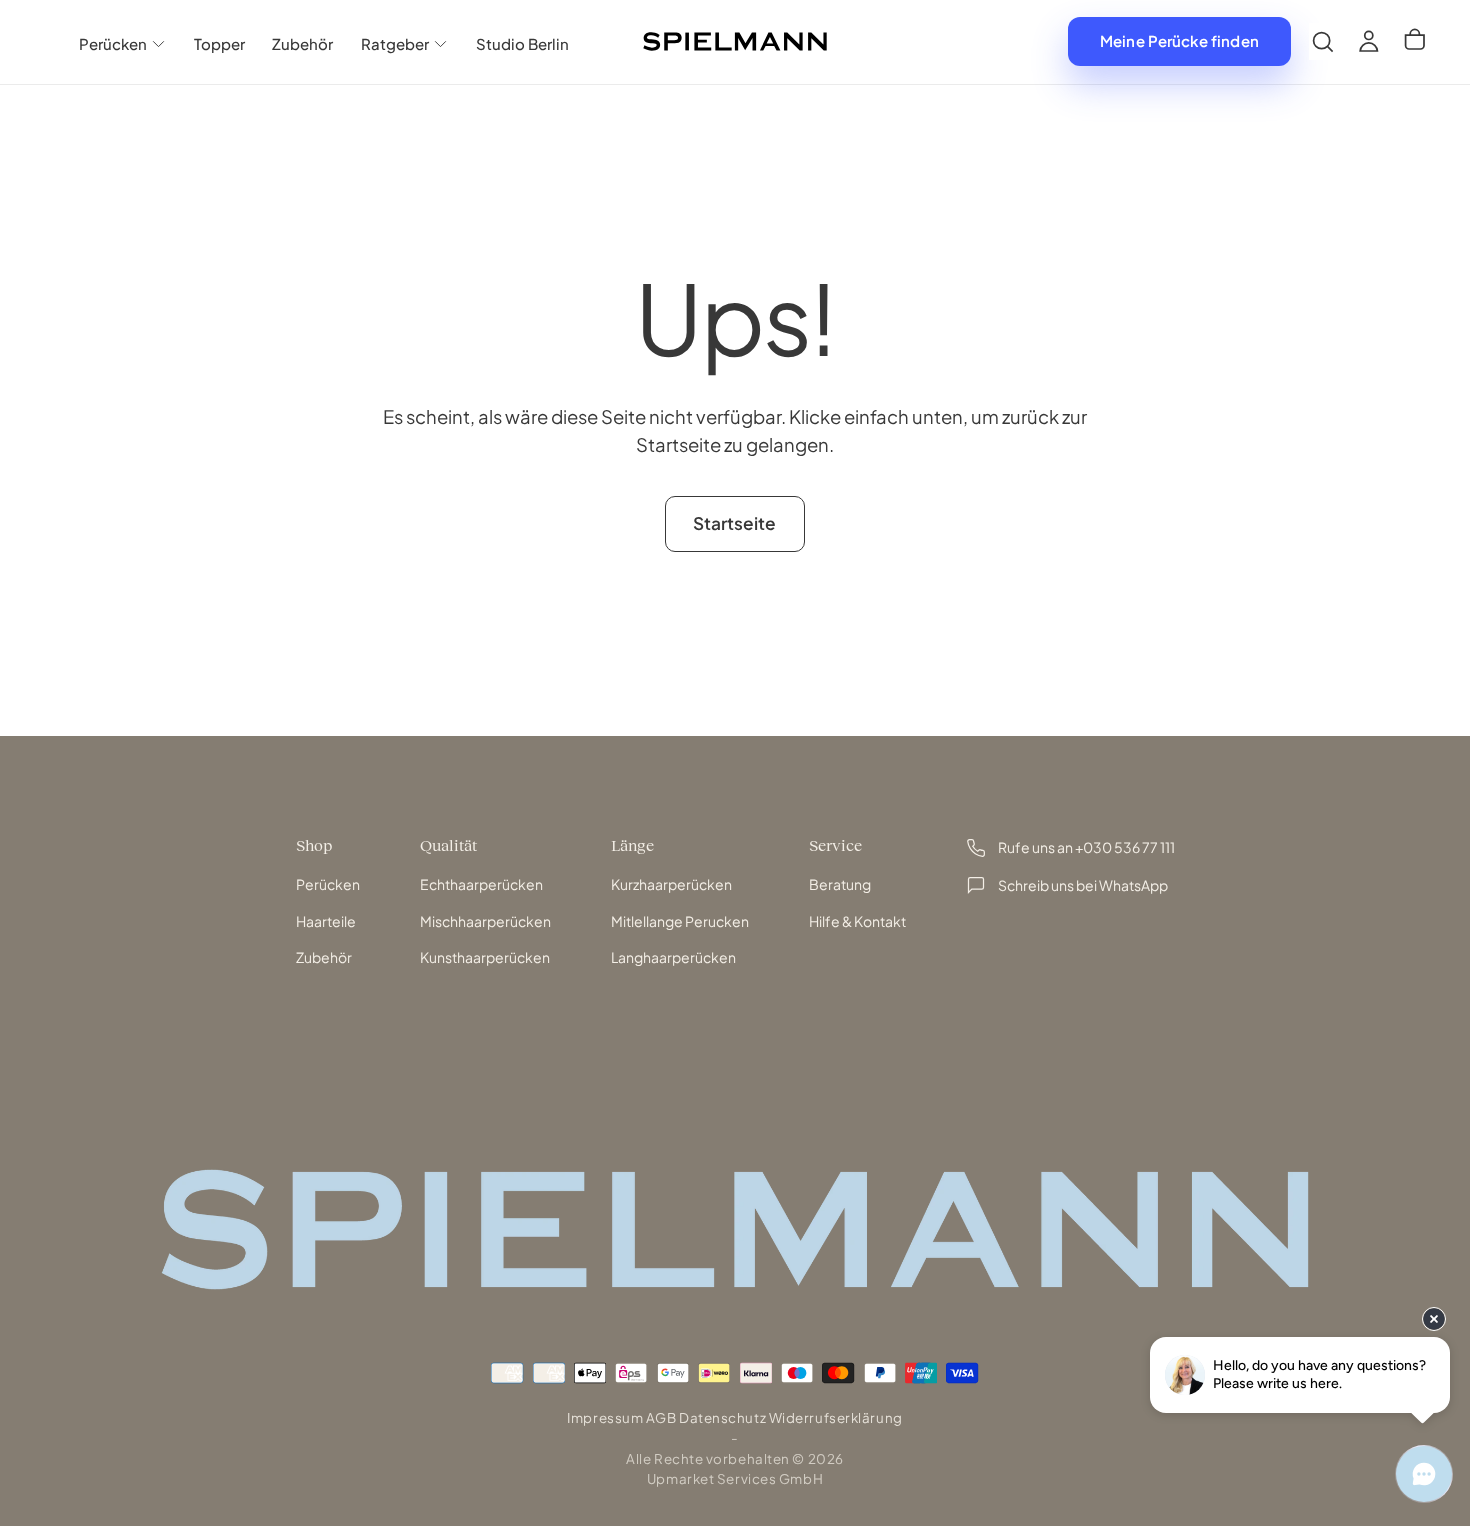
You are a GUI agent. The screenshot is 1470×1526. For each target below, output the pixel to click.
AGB (661, 1417)
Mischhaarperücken (485, 921)
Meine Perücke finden (1179, 40)
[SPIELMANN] (735, 1229)
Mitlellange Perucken (680, 921)
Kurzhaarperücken (671, 884)
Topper (219, 43)
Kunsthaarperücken (485, 957)
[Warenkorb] (1415, 42)
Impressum (605, 1417)
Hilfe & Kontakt (857, 921)
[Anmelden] (1369, 41)
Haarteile (326, 921)
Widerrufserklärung (836, 1417)
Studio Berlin (522, 43)
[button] (1323, 41)
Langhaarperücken (673, 957)
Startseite (734, 523)
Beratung (840, 884)
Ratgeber (395, 43)
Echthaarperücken (481, 884)
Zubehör (302, 43)
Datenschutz (722, 1417)
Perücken (113, 43)
